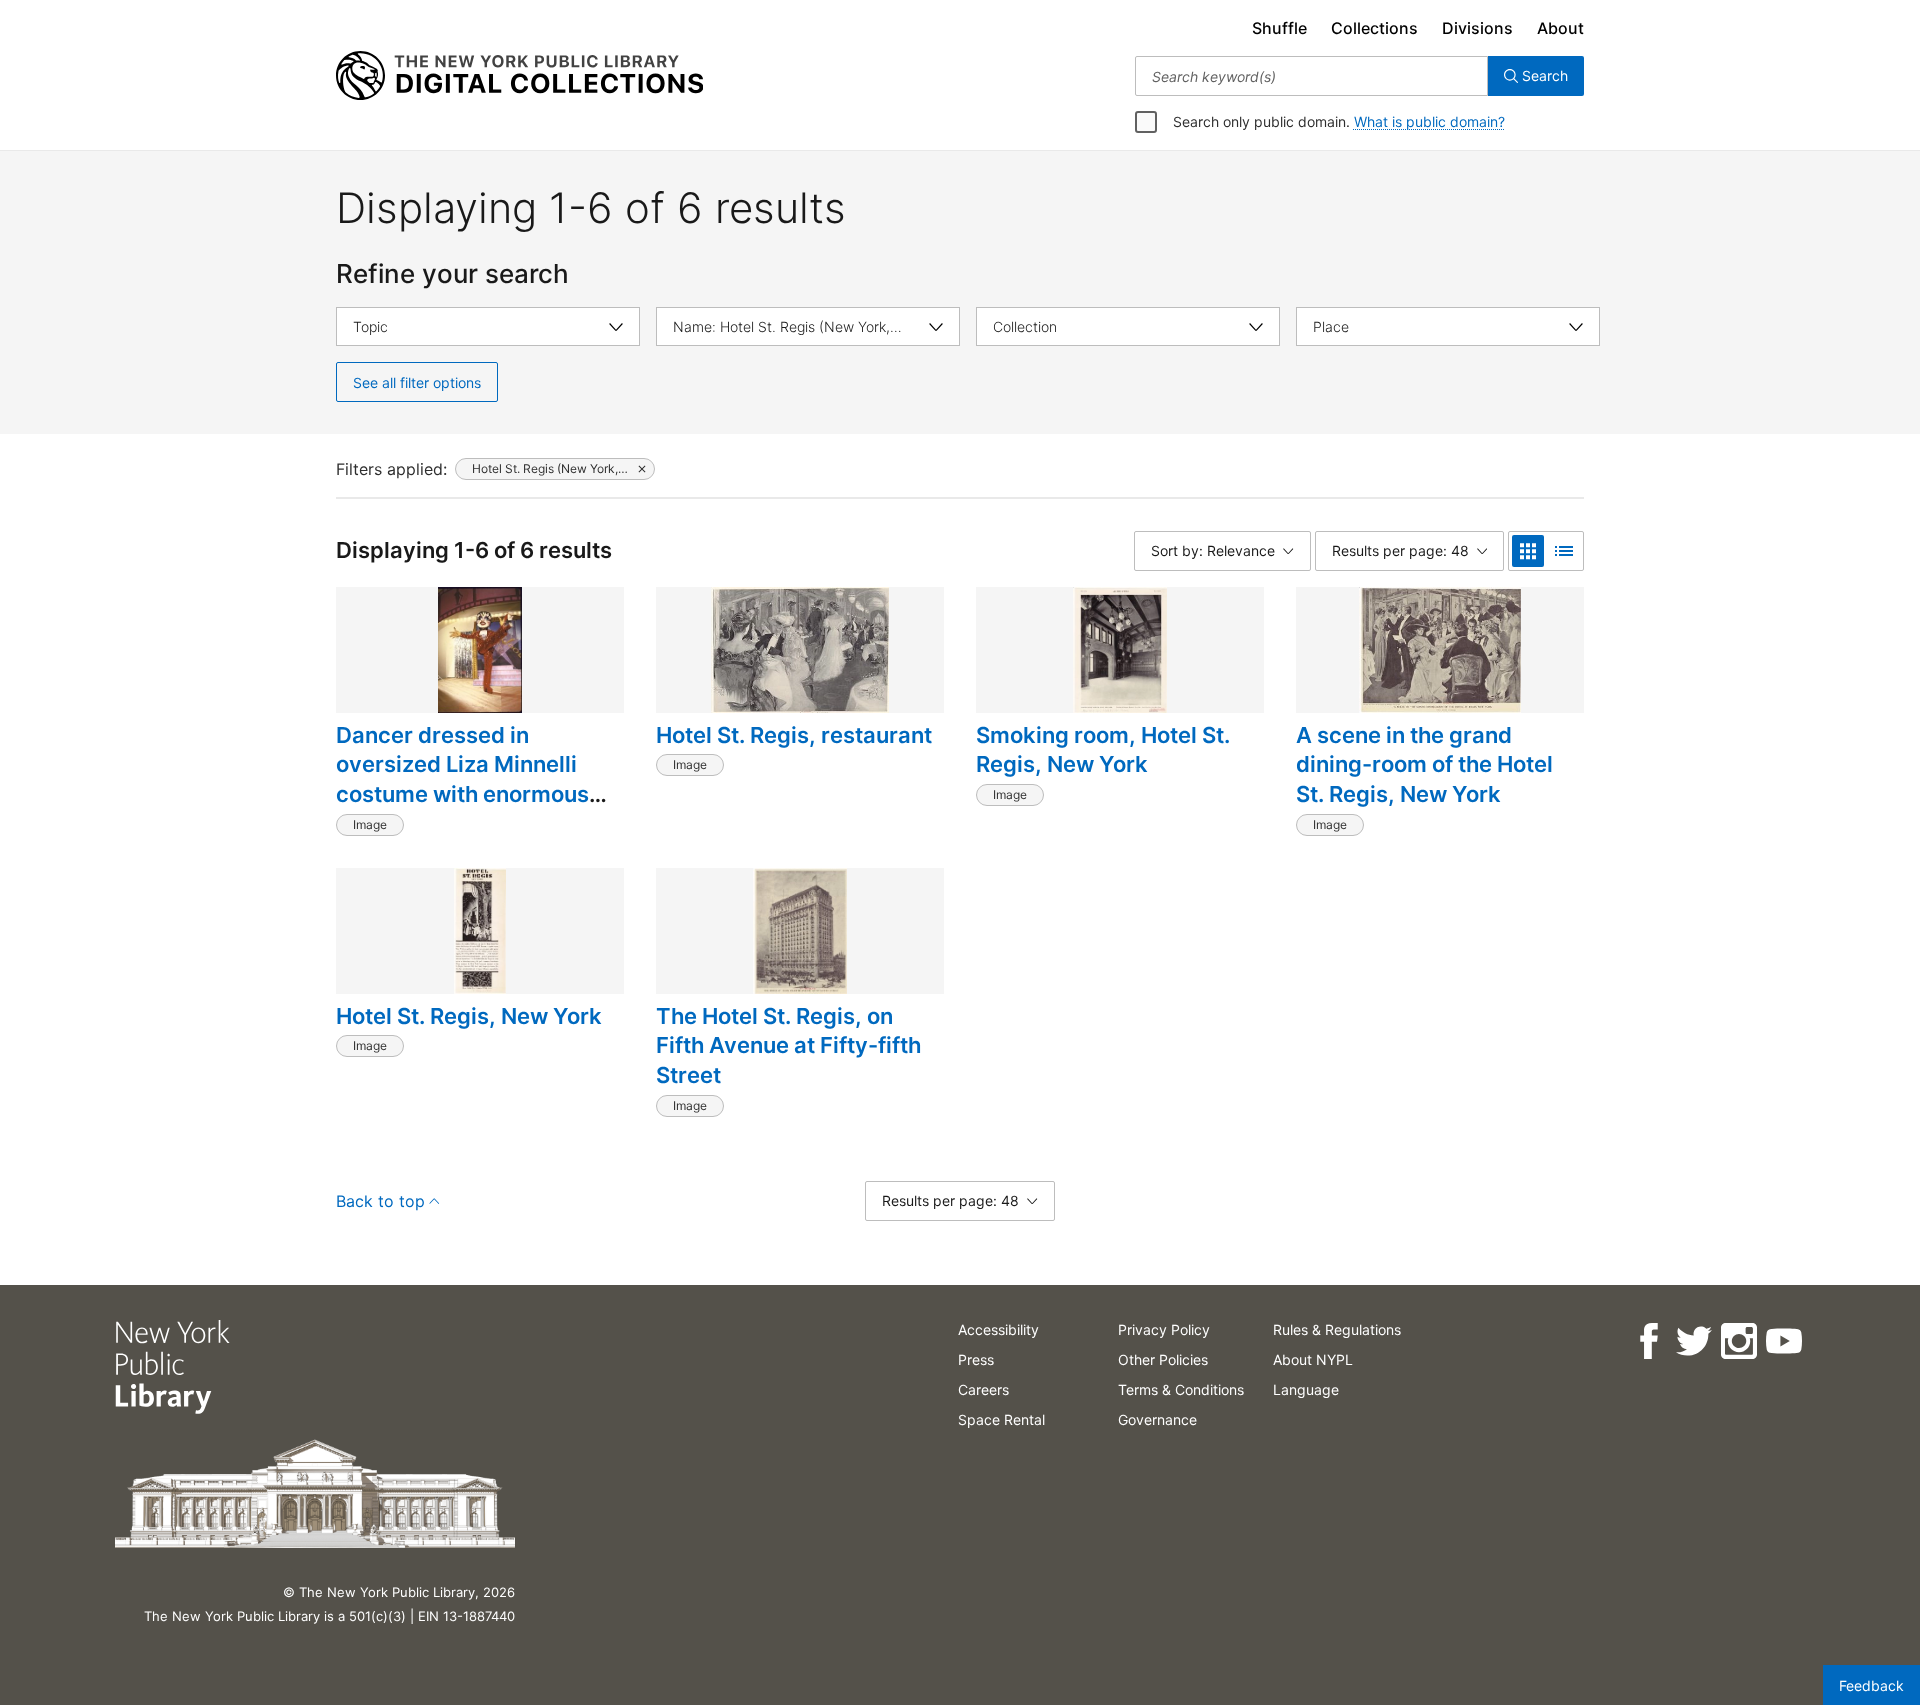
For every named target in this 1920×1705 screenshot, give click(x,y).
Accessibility (998, 1329)
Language (1306, 1389)
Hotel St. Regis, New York (469, 1016)
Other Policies (1163, 1359)
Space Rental (1001, 1419)
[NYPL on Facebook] (1647, 1341)
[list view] (1564, 551)
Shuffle (1279, 28)
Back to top (380, 1201)
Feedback (1871, 1685)
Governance (1157, 1419)
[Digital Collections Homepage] (519, 76)
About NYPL (1313, 1359)
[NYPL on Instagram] (1737, 1341)
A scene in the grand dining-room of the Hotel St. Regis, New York (1424, 764)
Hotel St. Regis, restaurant (794, 735)
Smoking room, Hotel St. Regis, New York (1103, 750)
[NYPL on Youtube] (1782, 1341)
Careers (983, 1389)
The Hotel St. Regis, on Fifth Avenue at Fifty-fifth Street (788, 1045)
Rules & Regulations (1337, 1329)
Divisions (1477, 28)
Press (976, 1359)
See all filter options (417, 382)
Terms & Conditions (1181, 1389)
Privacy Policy (1164, 1329)
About (1560, 28)
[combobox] (1311, 76)
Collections (1374, 28)
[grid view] (1528, 551)
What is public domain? (1429, 121)
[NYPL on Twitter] (1692, 1341)
